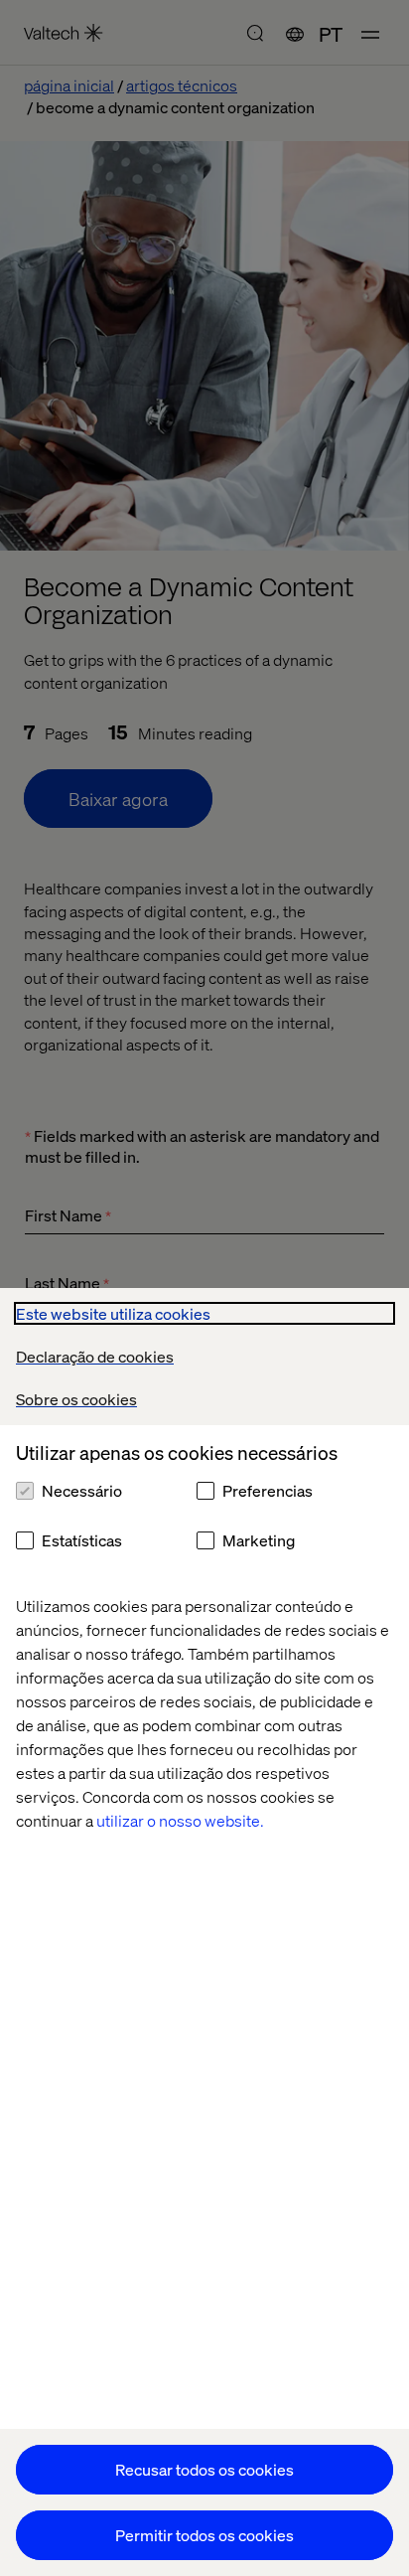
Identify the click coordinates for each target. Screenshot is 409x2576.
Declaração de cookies (95, 1356)
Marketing (259, 1540)
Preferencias (268, 1490)
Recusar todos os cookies (204, 2469)
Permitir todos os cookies (204, 2535)
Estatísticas (82, 1540)
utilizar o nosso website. (180, 1820)
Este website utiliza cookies (113, 1313)
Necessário (82, 1490)
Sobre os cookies (76, 1399)
